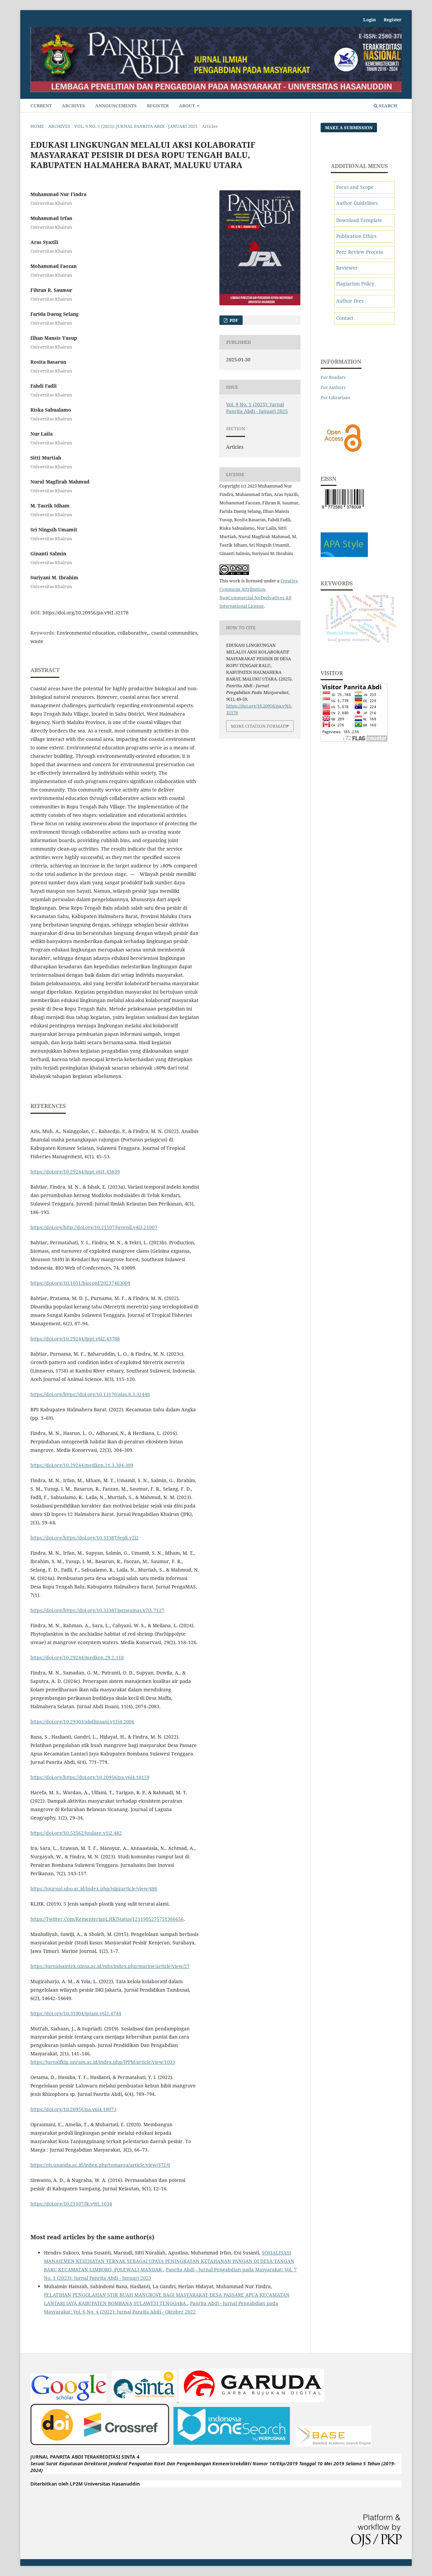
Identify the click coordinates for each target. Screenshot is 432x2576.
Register (158, 106)
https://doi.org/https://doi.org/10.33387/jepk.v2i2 (85, 1538)
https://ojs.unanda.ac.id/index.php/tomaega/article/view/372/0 (100, 2165)
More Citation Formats (259, 726)
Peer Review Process (359, 252)
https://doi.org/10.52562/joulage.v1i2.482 (76, 1833)
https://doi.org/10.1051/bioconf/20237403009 (80, 1283)
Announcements (116, 106)
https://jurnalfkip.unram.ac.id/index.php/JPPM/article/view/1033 (103, 2062)
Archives (73, 106)
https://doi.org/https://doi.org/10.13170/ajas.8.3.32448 (90, 1394)
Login (370, 20)
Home (37, 126)
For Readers (333, 377)
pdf (233, 320)
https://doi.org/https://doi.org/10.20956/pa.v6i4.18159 (90, 1777)
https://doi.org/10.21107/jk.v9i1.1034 (71, 2204)
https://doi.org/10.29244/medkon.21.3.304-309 (82, 1465)
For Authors (333, 387)
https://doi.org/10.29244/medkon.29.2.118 (77, 1657)
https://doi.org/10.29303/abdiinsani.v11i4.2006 (82, 1722)
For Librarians (335, 397)
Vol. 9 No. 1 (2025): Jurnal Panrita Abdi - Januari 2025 (136, 126)
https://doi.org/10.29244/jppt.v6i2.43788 (75, 1339)
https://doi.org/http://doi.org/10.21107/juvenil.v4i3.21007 (94, 1227)
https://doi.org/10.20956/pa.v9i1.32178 (86, 613)
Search (387, 106)
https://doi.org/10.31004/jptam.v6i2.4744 (76, 2013)
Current (41, 106)
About (187, 106)
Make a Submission (349, 128)
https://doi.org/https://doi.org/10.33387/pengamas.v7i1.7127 (97, 1610)
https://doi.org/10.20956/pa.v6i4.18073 (73, 2109)
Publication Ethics (356, 236)
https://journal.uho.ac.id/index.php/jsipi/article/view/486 (94, 1889)
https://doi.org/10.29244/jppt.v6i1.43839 (75, 1172)
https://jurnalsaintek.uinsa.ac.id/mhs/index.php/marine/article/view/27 (110, 1966)
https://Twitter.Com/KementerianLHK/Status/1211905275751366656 (107, 1919)
